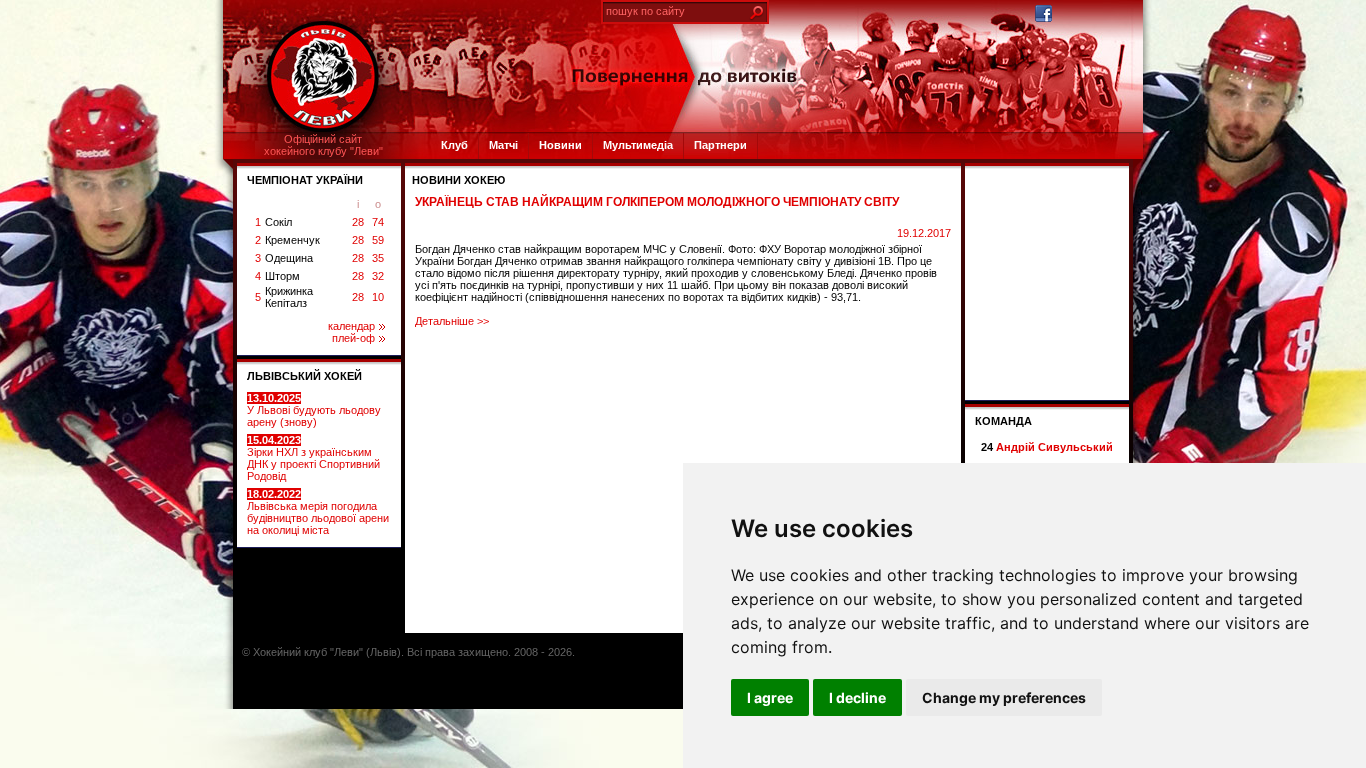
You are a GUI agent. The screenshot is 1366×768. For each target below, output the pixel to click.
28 (358, 222)
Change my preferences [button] (1004, 697)
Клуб (454, 145)
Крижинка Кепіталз (289, 297)
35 (378, 258)
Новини (560, 145)
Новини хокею (458, 180)
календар (351, 326)
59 (378, 240)
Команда (1003, 421)
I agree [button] (770, 697)
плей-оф (353, 338)
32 (378, 276)
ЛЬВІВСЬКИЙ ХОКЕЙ (304, 376)
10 (378, 297)
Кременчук (292, 240)
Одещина (289, 258)
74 (378, 222)
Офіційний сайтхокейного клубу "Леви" (323, 145)
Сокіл (278, 222)
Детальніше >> (452, 321)
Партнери (720, 145)
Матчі (503, 145)
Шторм (282, 276)
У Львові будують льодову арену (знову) (314, 410)
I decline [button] (857, 697)
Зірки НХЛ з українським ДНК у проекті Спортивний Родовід (313, 458)
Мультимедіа (638, 145)
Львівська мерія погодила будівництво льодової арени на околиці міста (318, 512)
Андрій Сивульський (1054, 447)
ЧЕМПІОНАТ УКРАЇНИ (305, 180)
